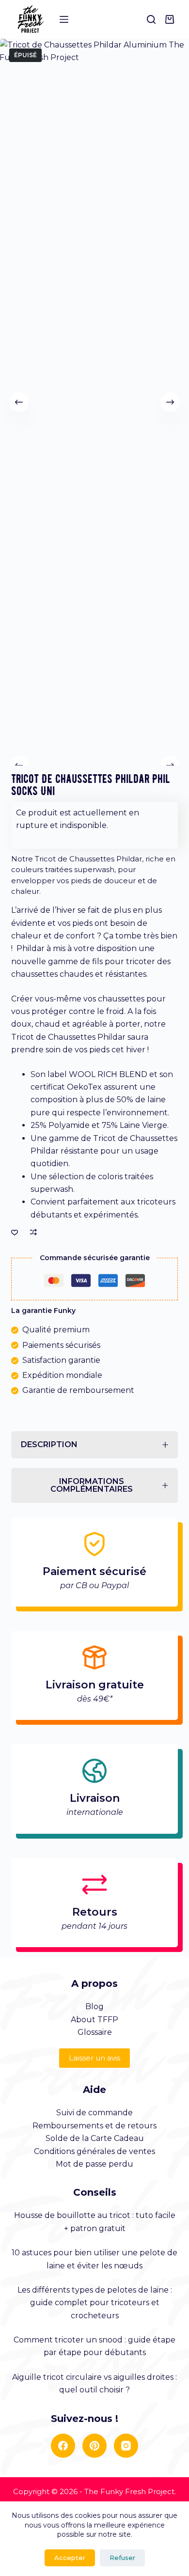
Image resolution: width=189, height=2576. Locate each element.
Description (49, 1444)
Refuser (122, 2558)
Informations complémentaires (92, 1485)
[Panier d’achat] (172, 19)
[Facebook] (63, 2446)
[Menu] (64, 19)
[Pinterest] (94, 2446)
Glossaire (95, 2032)
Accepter (70, 2558)
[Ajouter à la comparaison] (33, 1232)
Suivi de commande (94, 2113)
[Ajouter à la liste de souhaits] (15, 1232)
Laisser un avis (94, 2058)
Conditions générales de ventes (94, 2151)
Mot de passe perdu (94, 2164)
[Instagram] (126, 2446)
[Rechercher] (151, 19)
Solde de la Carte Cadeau (95, 2138)
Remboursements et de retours (94, 2126)
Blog (94, 2006)
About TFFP (94, 2020)
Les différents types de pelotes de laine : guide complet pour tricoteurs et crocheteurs (95, 2303)
